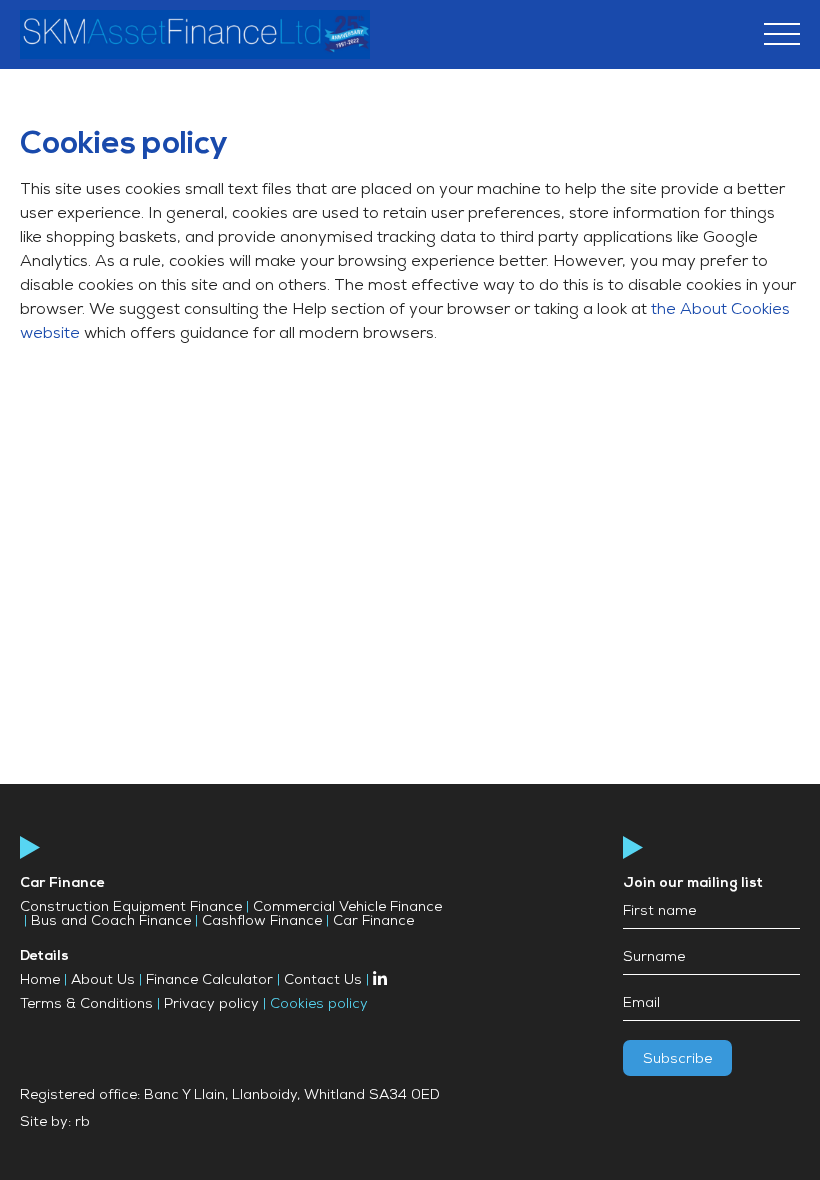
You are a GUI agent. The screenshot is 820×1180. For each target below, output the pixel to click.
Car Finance (373, 922)
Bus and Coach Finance (111, 922)
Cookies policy (319, 1005)
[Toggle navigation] (782, 37)
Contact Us (323, 981)
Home (40, 981)
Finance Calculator (209, 981)
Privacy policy (211, 1005)
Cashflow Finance (262, 922)
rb (82, 1123)
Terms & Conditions (86, 1005)
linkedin (380, 978)
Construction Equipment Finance (131, 908)
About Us (103, 981)
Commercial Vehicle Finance (347, 908)
